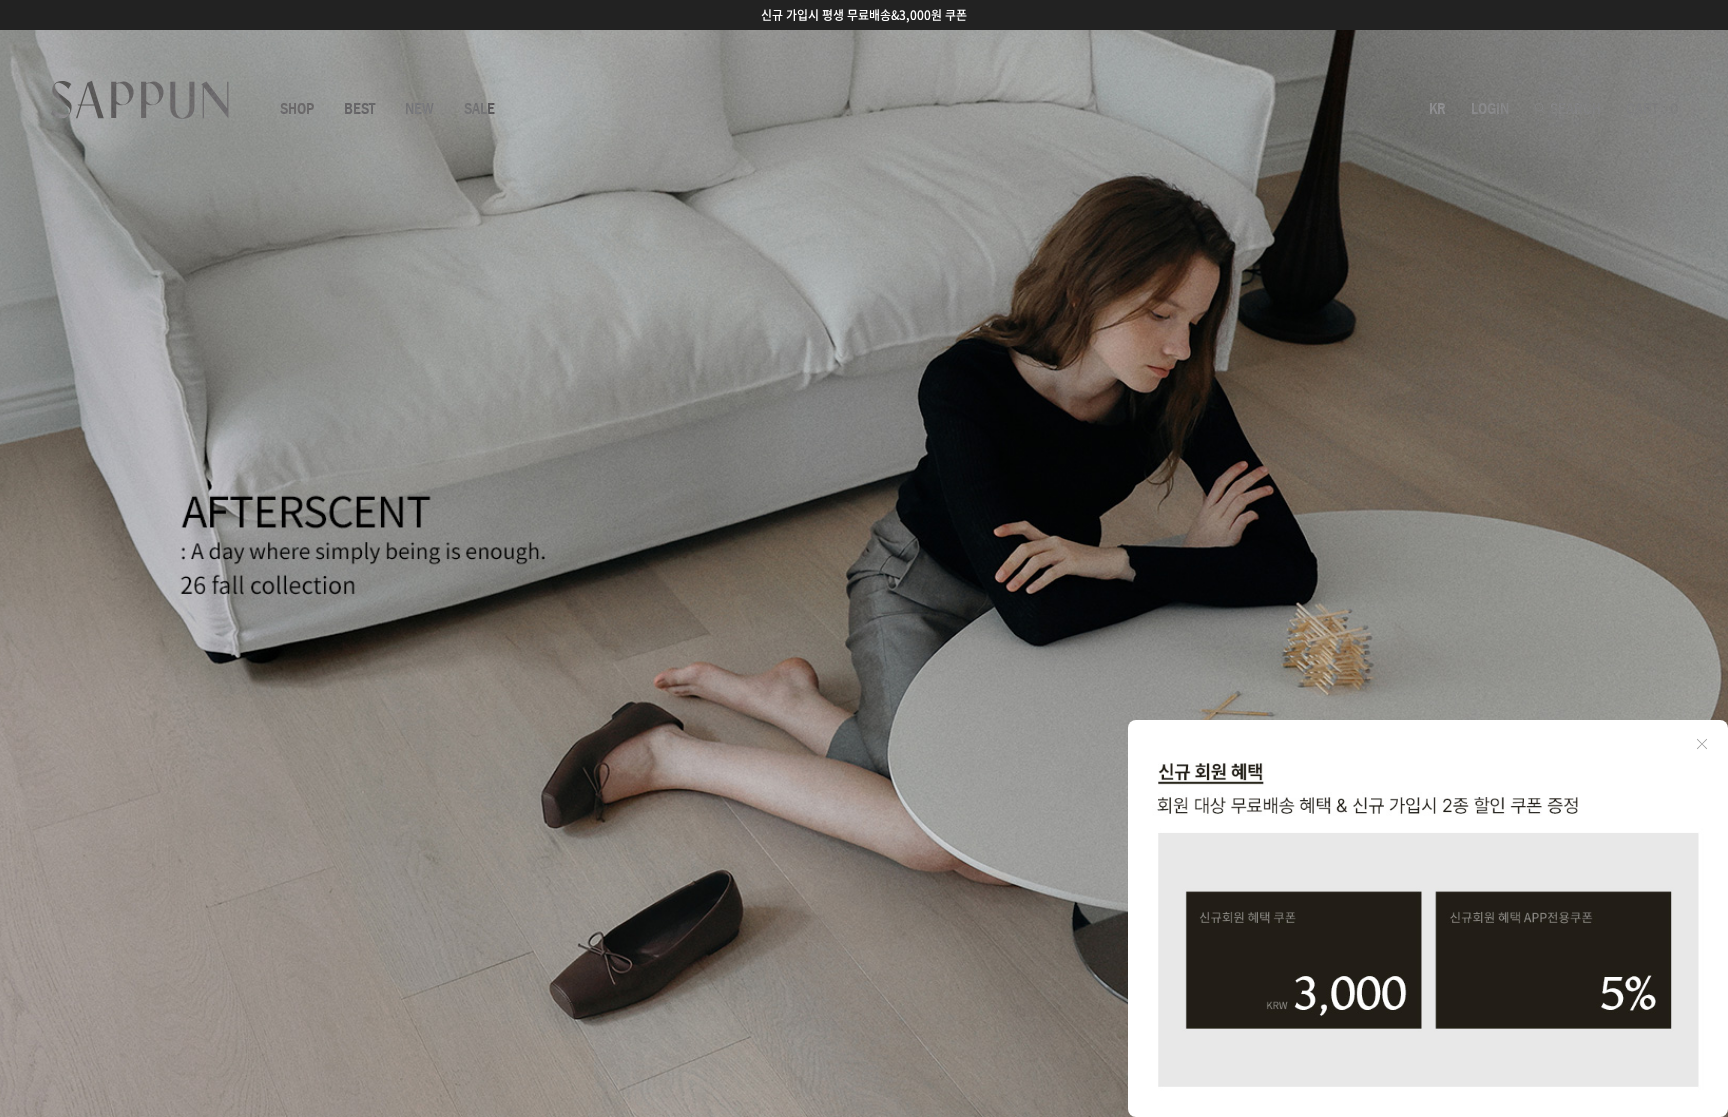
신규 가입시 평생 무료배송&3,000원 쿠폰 (864, 15)
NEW (419, 109)
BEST (359, 109)
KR (1437, 109)
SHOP (297, 109)
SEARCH (1573, 109)
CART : (1652, 109)
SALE (479, 109)
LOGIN (1490, 109)
